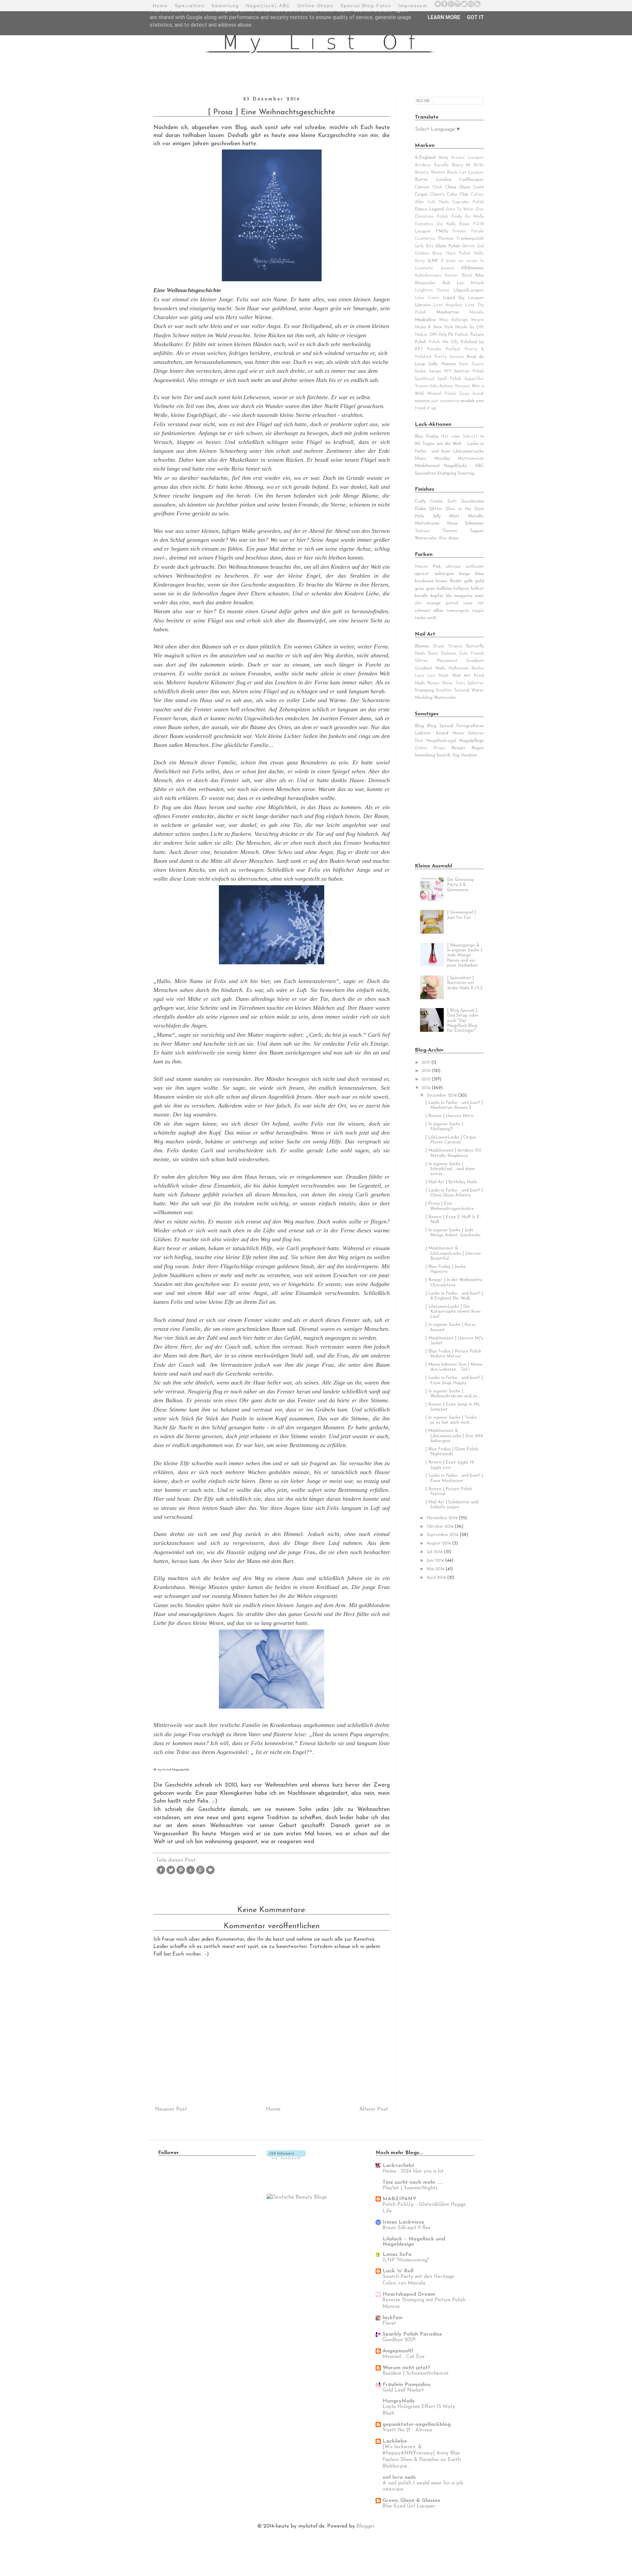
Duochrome (473, 501)
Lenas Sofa (397, 2255)
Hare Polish (458, 253)
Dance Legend (429, 209)
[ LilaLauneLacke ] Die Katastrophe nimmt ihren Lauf (453, 1312)
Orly (443, 335)
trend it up (425, 408)
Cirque (421, 194)
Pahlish (461, 335)
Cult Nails (438, 202)
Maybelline (425, 320)
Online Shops (430, 748)
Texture (422, 531)
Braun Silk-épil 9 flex (406, 2228)
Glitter (436, 509)
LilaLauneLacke (468, 451)
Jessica (447, 268)
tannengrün (458, 611)
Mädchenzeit (427, 466)
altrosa (453, 567)
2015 (427, 1079)
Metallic (476, 516)
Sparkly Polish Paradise (412, 2334)
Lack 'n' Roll (398, 2271)
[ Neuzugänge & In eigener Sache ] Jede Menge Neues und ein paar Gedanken (464, 955)
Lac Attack (470, 283)
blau (480, 574)
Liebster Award (432, 733)
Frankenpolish (470, 239)
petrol (452, 603)
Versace (462, 386)
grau (419, 589)
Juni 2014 (436, 1561)
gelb (468, 581)
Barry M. (461, 165)
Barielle (441, 165)
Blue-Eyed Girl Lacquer (409, 2506)
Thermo (450, 531)
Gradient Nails (430, 668)
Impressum (413, 6)
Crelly (420, 501)
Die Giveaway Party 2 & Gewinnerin (460, 885)
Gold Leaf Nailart (403, 2390)
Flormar (446, 239)
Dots (433, 654)
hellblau (444, 589)
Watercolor (426, 538)
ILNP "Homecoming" (406, 2260)
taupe (478, 611)
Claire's (437, 194)
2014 (427, 1088)
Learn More (444, 17)
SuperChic (474, 379)
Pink (437, 567)
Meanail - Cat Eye (404, 2357)
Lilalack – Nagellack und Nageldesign (414, 2242)
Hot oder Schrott (459, 437)
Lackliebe (395, 2441)
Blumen (422, 646)
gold (479, 581)
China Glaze (458, 187)
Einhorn (449, 654)
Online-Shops (315, 6)
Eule (463, 654)
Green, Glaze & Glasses (411, 2501)
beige (465, 574)
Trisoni (421, 386)
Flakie (421, 509)
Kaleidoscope (428, 275)
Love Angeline (448, 305)
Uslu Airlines (441, 386)
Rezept (458, 748)
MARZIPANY (399, 2199)
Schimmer (474, 523)
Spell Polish (449, 379)
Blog (419, 726)
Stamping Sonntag (456, 473)
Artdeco (423, 165)
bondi (478, 394)
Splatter (476, 683)
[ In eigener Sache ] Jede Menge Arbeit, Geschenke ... (453, 1235)
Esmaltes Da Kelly (435, 224)
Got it (475, 17)
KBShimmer (473, 268)
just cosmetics (445, 401)
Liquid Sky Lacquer (463, 298)
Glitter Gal (473, 246)
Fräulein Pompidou (406, 2385)
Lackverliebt (398, 2166)
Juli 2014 (435, 1552)
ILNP (433, 261)
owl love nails (399, 2478)
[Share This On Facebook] (161, 1874)
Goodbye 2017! (399, 2340)
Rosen (433, 683)
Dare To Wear (460, 209)
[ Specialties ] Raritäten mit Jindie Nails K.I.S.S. (465, 983)
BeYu (479, 165)
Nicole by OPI (469, 327)
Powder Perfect (444, 349)
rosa (468, 603)
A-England (425, 158)
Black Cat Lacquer (465, 172)
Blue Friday (427, 437)
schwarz (422, 611)
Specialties (190, 6)
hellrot (477, 589)
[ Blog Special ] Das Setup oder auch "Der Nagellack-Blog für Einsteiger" (463, 1021)
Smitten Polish (469, 371)
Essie (464, 224)
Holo (420, 516)
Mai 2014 (436, 1569)
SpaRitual (424, 379)
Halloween (459, 668)
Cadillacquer (472, 180)
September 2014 (443, 1535)
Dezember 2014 (442, 1096)
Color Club (458, 194)
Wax (443, 538)
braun (442, 581)
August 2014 (439, 1543)
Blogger (365, 2526)
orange (434, 603)
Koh (446, 283)
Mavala (476, 312)
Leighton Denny (432, 290)
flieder (456, 581)
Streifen (444, 690)
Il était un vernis (459, 261)
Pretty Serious (449, 357)
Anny (443, 158)
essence (422, 401)
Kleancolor (425, 283)
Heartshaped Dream (409, 2294)
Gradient (475, 661)
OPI (433, 335)
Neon (452, 523)
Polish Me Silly (443, 342)
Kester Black (458, 275)
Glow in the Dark (465, 509)
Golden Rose (428, 253)
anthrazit (475, 567)
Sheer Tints (454, 683)
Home (160, 6)
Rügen (478, 748)
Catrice (422, 187)
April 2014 (437, 1578)
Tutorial (462, 690)
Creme (436, 501)
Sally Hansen (442, 364)
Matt (454, 516)
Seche (420, 371)
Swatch (444, 755)
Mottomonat (471, 459)
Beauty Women (430, 172)
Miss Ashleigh (453, 320)
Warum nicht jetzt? (406, 2368)
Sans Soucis (472, 364)
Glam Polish (448, 246)
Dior (480, 209)
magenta (463, 596)
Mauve (421, 567)
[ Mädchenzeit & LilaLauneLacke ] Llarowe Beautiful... (453, 1253)
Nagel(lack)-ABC (268, 6)
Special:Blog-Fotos (366, 6)
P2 (450, 335)
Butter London (433, 180)
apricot (422, 574)
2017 (427, 1063)
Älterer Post (374, 2109)
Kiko (480, 275)
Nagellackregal (441, 741)
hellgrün (461, 589)
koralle (421, 596)
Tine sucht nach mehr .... (413, 2182)
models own (472, 401)
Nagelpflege (472, 741)
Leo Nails (438, 676)
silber (438, 611)
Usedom (469, 755)
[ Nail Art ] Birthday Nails (451, 1182)
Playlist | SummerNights (410, 2188)
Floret (389, 2324)
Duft (452, 501)
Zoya (464, 394)
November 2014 (443, 1518)
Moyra (477, 320)
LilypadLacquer (469, 290)
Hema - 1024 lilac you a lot (413, 2171)
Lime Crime (427, 298)
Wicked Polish (441, 394)
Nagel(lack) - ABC (464, 466)
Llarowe (423, 305)
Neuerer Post (171, 2109)
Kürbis (478, 668)
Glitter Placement (436, 661)
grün (430, 589)
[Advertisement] (456, 810)
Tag (456, 755)
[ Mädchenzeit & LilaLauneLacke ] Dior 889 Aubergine (454, 1436)
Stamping (424, 690)
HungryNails (398, 2401)
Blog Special (440, 726)
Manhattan (448, 312)
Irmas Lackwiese (403, 2222)
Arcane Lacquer (467, 158)
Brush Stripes (448, 646)
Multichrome (427, 523)
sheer (454, 538)
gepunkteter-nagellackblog (417, 2425)
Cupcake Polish (468, 202)
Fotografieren (470, 726)
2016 (427, 1071)
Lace (420, 676)
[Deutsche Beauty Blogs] (297, 2197)
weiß (431, 618)
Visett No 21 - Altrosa (407, 2430)
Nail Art (461, 676)
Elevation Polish (431, 217)
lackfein (393, 2318)
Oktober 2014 (441, 1527)
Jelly (437, 516)
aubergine (444, 574)
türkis (420, 618)
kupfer (437, 596)
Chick (437, 187)
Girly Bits (424, 246)
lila (449, 596)
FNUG (442, 231)
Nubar (421, 335)
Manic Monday (433, 459)
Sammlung (225, 6)
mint (479, 596)
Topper (477, 531)
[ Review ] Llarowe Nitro (449, 1116)
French (477, 654)
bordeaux (424, 581)
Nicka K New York (434, 327)
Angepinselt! (398, 2351)
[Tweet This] (171, 1874)
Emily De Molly (468, 217)
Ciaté (478, 187)
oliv (418, 603)
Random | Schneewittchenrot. (416, 2374)
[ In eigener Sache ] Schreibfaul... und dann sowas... (450, 1169)
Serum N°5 (440, 371)
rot (481, 603)
